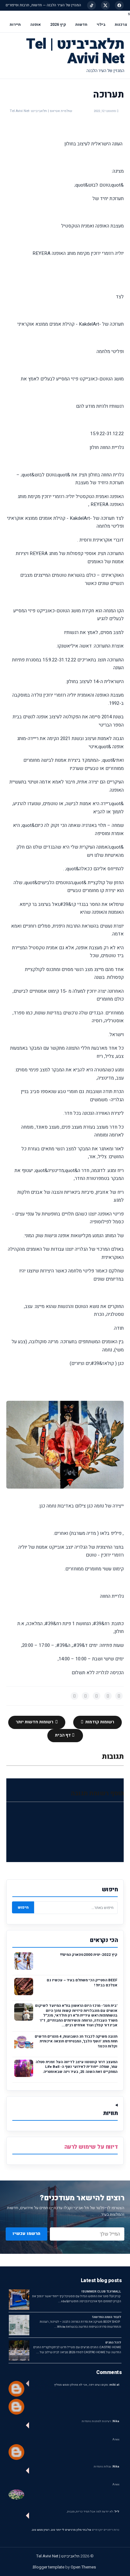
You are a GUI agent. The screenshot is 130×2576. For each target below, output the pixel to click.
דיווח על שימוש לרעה (91, 2147)
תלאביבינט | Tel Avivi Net (75, 51)
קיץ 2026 (58, 25)
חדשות (81, 25)
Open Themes (83, 2567)
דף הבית (63, 1735)
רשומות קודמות (99, 1722)
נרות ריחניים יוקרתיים (106, 2530)
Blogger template (49, 2567)
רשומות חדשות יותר (35, 1722)
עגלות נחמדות (106, 2467)
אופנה (35, 25)
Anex (116, 2440)
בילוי (101, 25)
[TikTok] (92, 5)
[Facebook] (119, 5)
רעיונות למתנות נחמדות (100, 2421)
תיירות (15, 25)
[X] (105, 5)
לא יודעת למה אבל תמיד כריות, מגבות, (93, 2512)
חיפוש (23, 1907)
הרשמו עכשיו (27, 2234)
